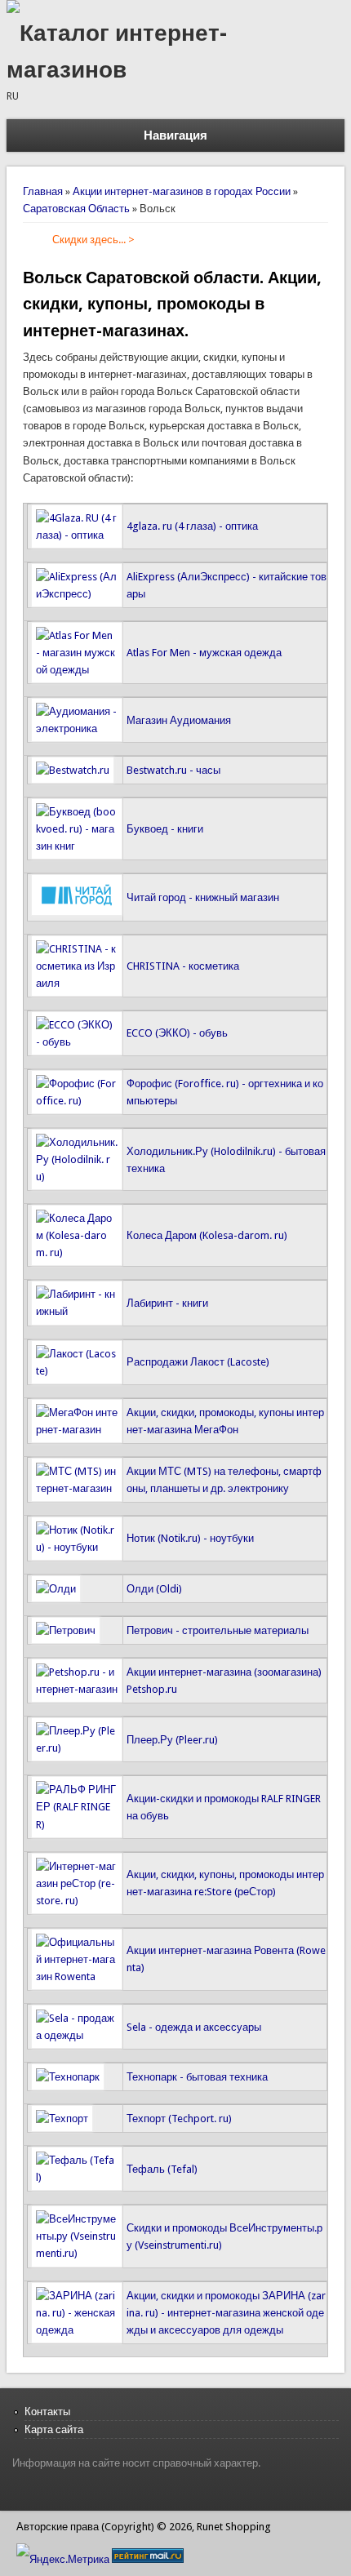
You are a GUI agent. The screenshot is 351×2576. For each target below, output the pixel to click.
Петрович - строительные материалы (218, 1630)
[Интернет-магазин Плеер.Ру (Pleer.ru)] (77, 1748)
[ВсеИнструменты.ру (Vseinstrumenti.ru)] (77, 2253)
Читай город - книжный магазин (203, 897)
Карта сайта (54, 2429)
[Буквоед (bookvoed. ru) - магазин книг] (77, 846)
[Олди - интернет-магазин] (56, 1589)
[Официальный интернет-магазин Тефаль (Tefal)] (77, 2177)
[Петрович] (66, 1630)
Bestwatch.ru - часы (173, 770)
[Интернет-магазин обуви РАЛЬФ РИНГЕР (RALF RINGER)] (77, 1825)
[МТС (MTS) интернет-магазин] (77, 1488)
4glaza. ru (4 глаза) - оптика (192, 526)
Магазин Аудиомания (179, 720)
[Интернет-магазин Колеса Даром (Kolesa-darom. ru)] (77, 1252)
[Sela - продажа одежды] (77, 2035)
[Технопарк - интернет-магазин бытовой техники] (68, 2077)
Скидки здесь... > (93, 240)
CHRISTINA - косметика (183, 966)
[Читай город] (77, 912)
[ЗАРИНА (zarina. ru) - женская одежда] (77, 2330)
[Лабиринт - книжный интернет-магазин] (77, 1311)
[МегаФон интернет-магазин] (77, 1430)
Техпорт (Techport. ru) (179, 2119)
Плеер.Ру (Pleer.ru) (172, 1740)
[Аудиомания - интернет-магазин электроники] (77, 728)
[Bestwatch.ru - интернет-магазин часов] (73, 770)
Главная (43, 191)
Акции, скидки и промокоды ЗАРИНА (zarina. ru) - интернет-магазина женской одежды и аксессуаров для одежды (226, 2313)
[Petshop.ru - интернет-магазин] (77, 1689)
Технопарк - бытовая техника (197, 2077)
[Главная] (13, 9)
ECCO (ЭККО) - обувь (177, 1033)
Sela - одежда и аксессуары (194, 2027)
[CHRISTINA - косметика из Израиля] (77, 983)
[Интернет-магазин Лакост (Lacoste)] (77, 1371)
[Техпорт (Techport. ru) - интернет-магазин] (62, 2119)
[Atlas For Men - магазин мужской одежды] (77, 670)
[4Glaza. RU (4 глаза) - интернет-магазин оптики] (77, 535)
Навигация (175, 135)
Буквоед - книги (165, 829)
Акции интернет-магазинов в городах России (182, 191)
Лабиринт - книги (167, 1303)
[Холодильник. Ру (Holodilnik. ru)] (77, 1177)
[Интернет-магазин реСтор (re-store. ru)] (77, 1901)
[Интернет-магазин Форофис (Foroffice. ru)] (77, 1101)
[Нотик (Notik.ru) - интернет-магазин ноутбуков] (77, 1547)
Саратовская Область (76, 209)
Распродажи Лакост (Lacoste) (198, 1362)
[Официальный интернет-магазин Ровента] (77, 1976)
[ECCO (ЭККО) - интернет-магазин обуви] (77, 1042)
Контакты (47, 2412)
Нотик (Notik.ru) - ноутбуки (190, 1538)
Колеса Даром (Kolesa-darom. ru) (207, 1235)
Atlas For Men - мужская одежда (204, 653)
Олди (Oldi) (154, 1589)
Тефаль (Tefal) (162, 2169)
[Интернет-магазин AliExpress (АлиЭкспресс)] (77, 594)
